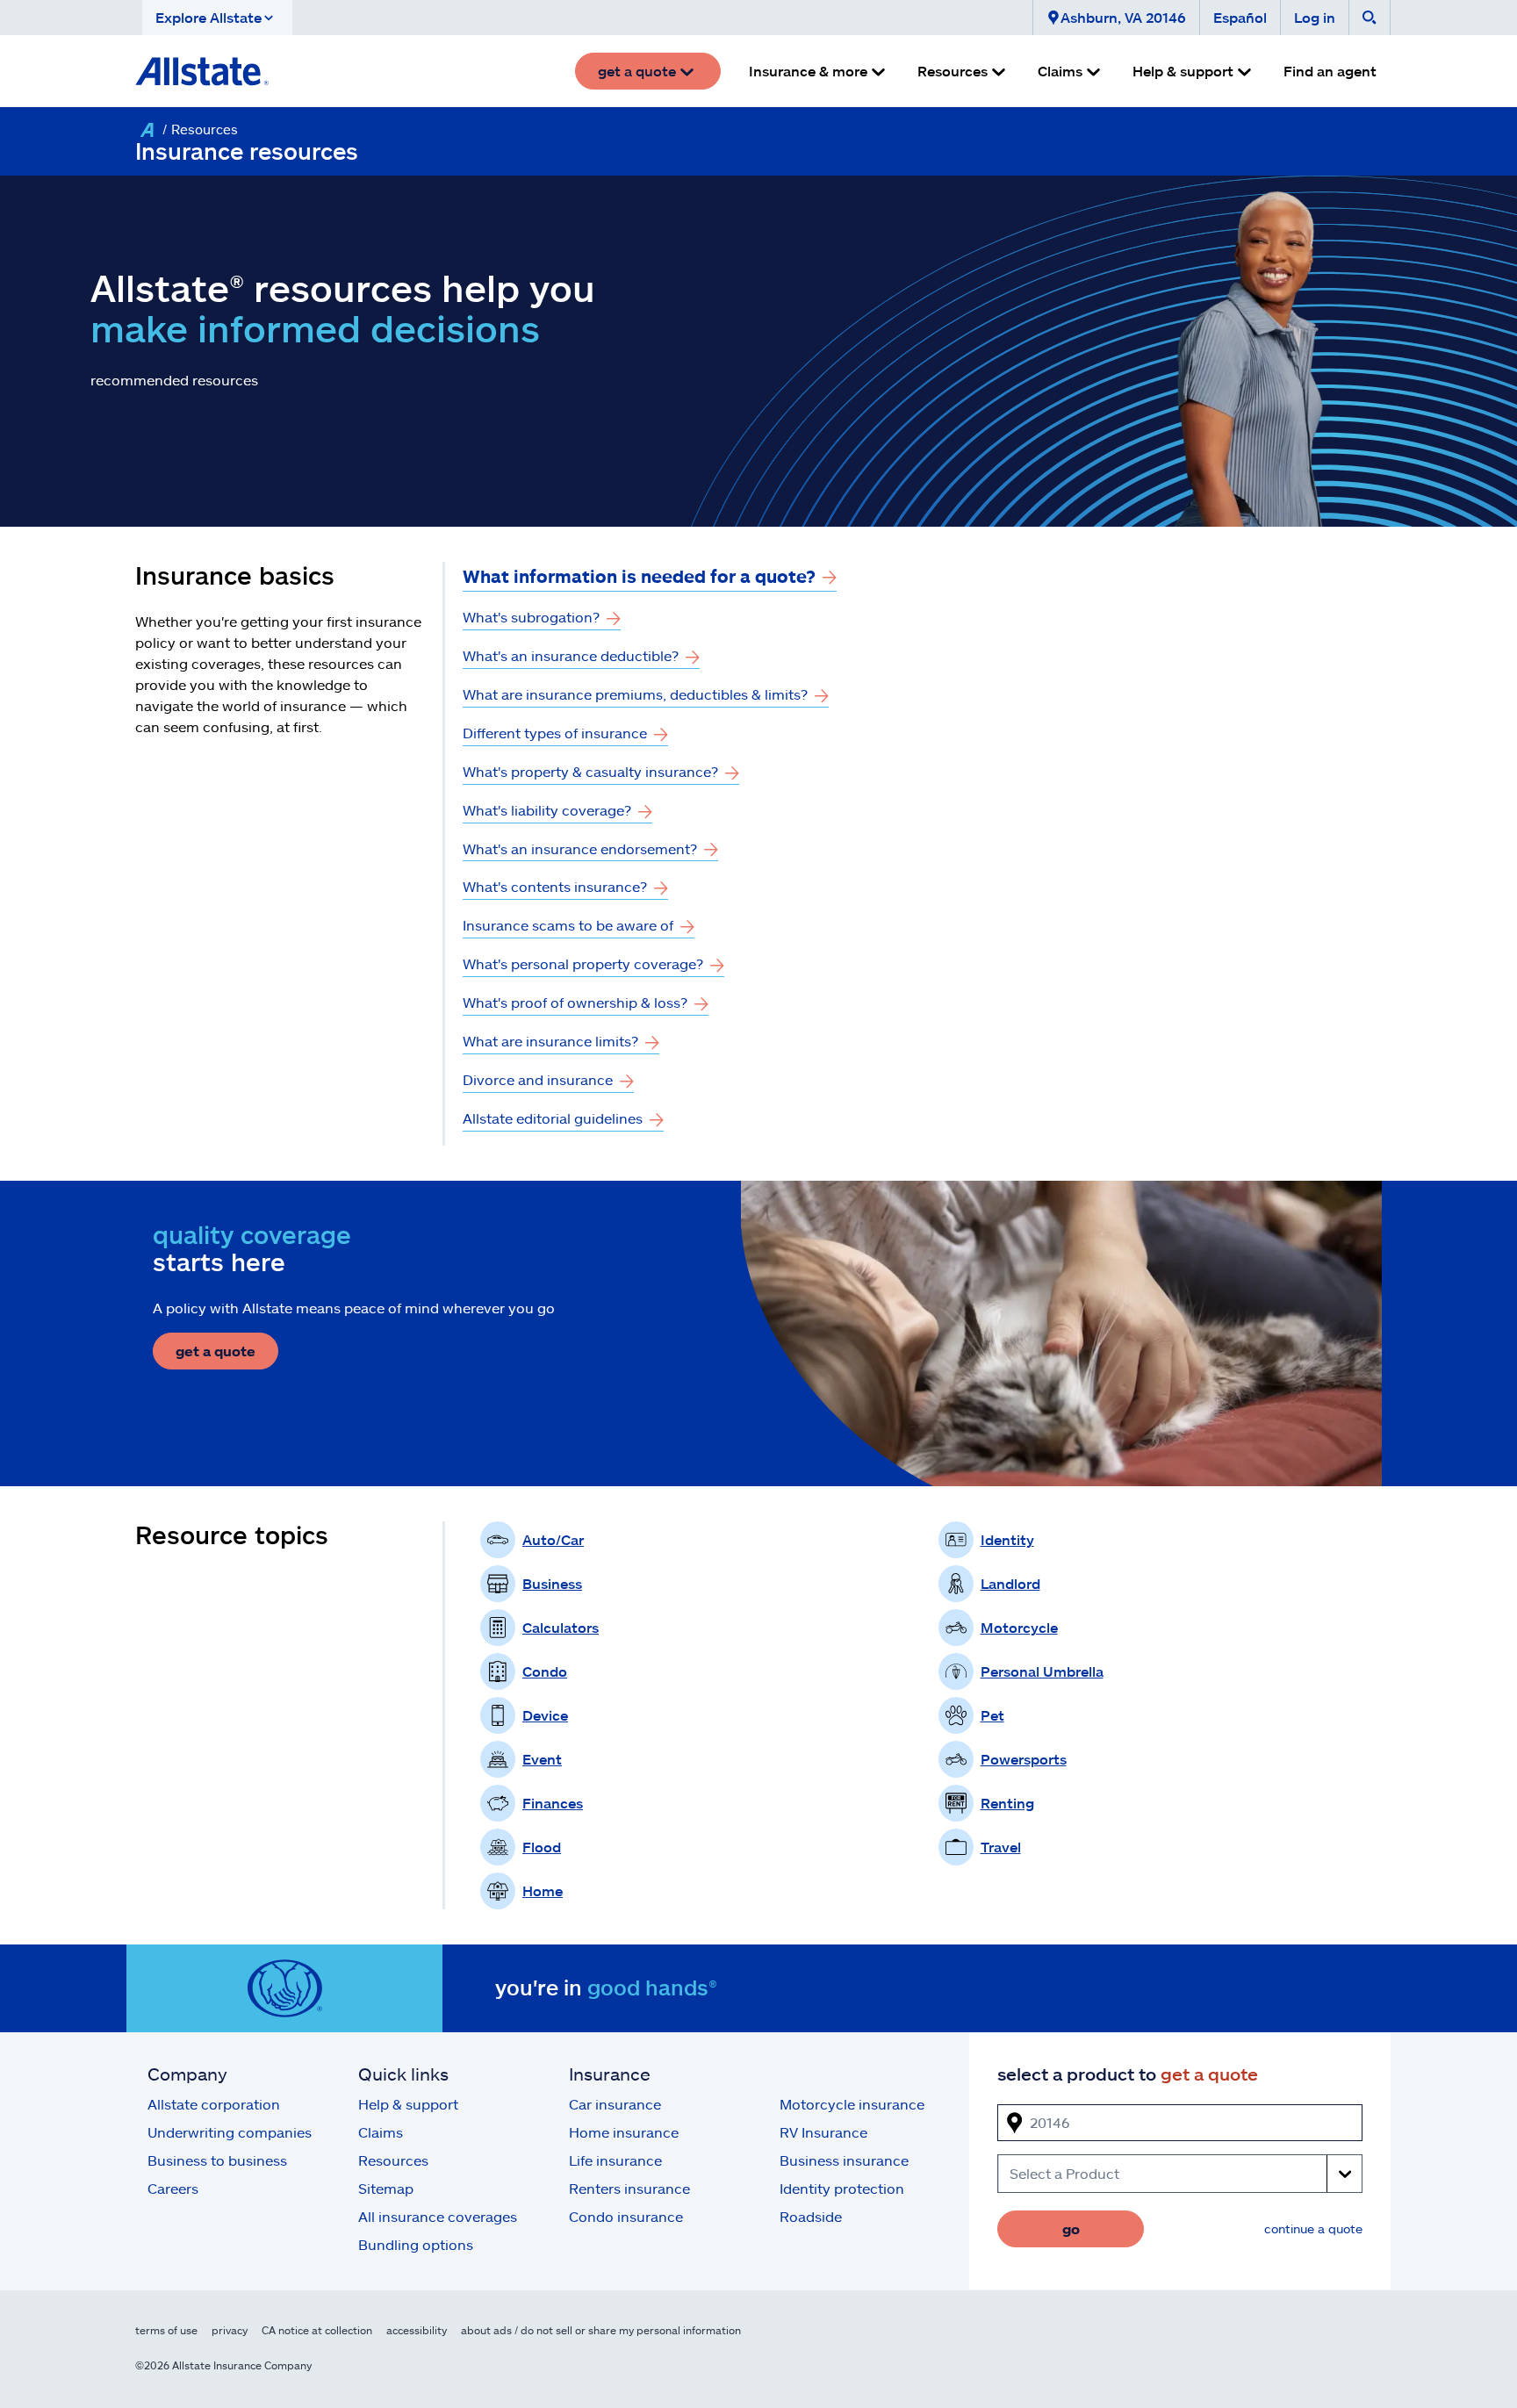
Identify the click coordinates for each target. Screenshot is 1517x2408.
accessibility (417, 2330)
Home (543, 1890)
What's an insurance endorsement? (580, 848)
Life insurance (615, 2160)
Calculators (561, 1627)
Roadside (811, 2216)
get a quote (216, 1351)
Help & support (408, 2104)
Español (1240, 17)
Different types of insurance (555, 733)
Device (545, 1715)
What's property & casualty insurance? (590, 771)
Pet (992, 1715)
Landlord (1010, 1583)
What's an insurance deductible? (571, 655)
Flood (542, 1847)
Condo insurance (626, 2216)
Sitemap (386, 2188)
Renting (1007, 1803)
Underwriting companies (230, 2132)
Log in (1315, 17)
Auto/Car (553, 1539)
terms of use (166, 2330)
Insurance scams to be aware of (568, 925)
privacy (230, 2330)
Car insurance (615, 2104)
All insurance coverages (438, 2216)
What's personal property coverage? (583, 963)
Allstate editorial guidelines (553, 1118)
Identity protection (842, 2188)
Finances (553, 1803)
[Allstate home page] (202, 71)
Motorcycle (1019, 1627)
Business (552, 1583)
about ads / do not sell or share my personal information (601, 2330)
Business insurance (844, 2160)
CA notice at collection (317, 2330)
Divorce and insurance (538, 1079)
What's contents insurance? (555, 886)
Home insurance (624, 2132)
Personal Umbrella (1042, 1671)
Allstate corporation (214, 2104)
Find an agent (1330, 71)
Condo (545, 1671)
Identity (1007, 1539)
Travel (1001, 1847)
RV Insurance (823, 2132)
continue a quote (1313, 2228)
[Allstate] (147, 130)
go (1071, 2228)
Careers (173, 2188)
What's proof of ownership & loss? (575, 1002)
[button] (217, 18)
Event (542, 1759)
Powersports (1024, 1759)
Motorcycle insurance (852, 2104)
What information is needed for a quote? (639, 576)
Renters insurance (629, 2188)
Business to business (217, 2160)
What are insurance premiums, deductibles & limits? (635, 694)
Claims (381, 2132)
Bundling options (416, 2244)
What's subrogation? (531, 617)
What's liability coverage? (547, 810)
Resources (393, 2160)
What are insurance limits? (550, 1041)
